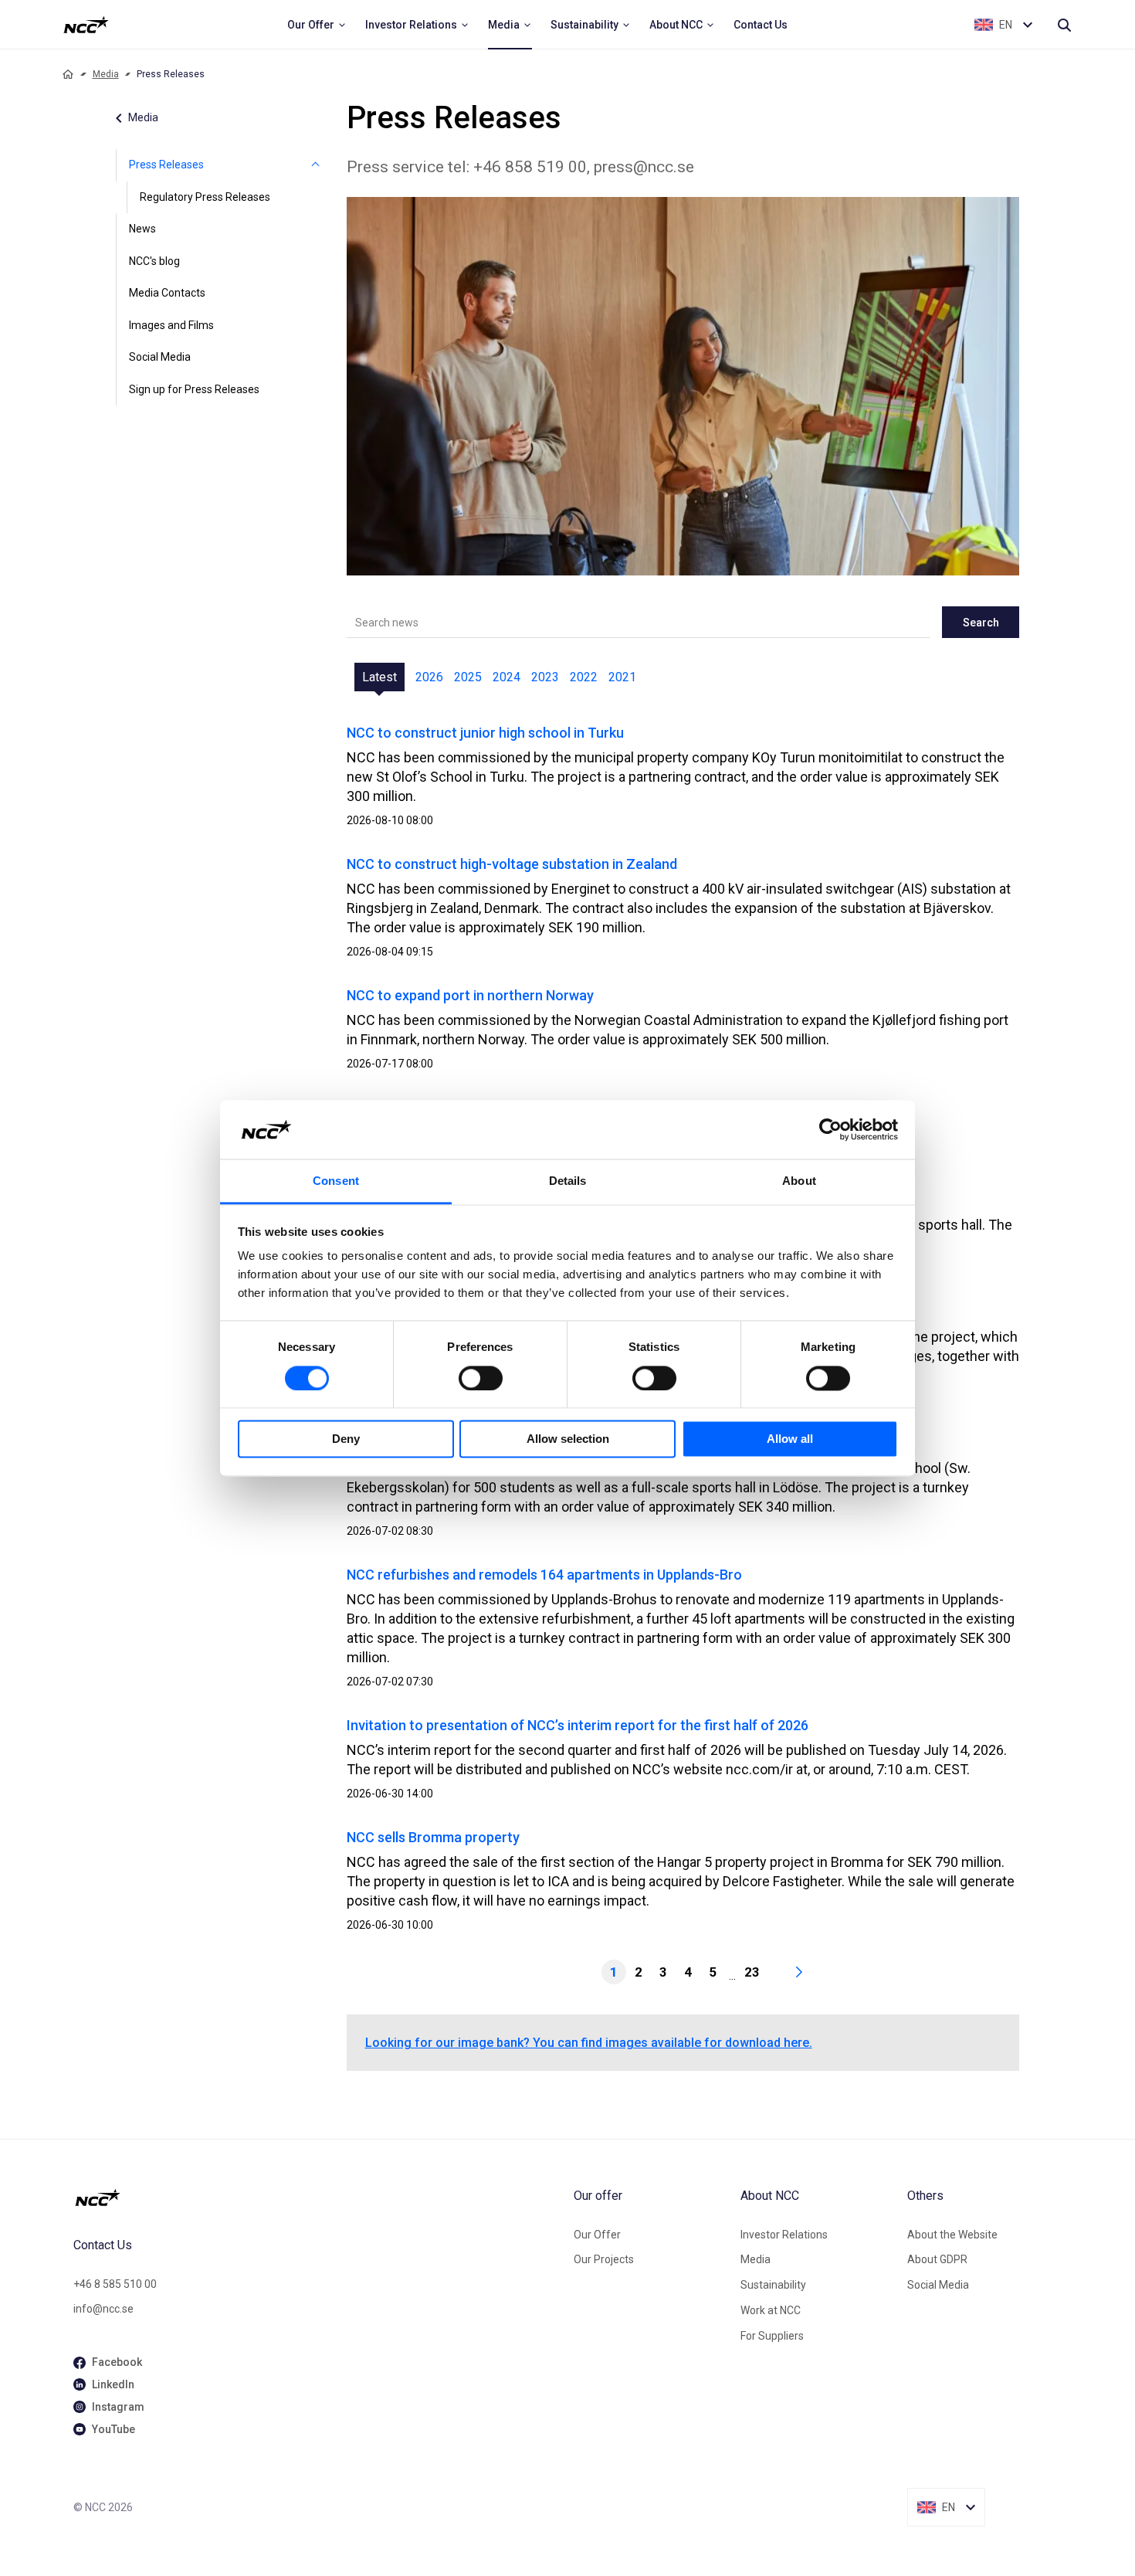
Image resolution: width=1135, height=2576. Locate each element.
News (142, 229)
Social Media (160, 357)
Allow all (790, 1439)
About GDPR (937, 2259)
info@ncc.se (103, 2309)
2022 (584, 677)
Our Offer (597, 2235)
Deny (346, 1439)
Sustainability (773, 2285)
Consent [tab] (336, 1181)
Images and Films (171, 325)
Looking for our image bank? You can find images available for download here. (589, 2043)
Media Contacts (167, 293)
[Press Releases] (316, 165)
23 (752, 1972)
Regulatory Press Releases (205, 197)
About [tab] (799, 1181)
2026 (429, 677)
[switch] (481, 1378)
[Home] (68, 74)
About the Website (952, 2235)
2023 (545, 677)
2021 (622, 677)
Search (981, 623)
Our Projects (604, 2259)
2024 (507, 677)
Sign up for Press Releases (194, 389)
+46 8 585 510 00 (115, 2284)
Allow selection (568, 1439)
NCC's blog (154, 261)
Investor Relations (784, 2235)
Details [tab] (568, 1181)
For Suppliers (772, 2336)
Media (106, 74)
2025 (468, 677)
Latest (379, 677)
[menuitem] (317, 25)
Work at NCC (771, 2310)
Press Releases (166, 165)
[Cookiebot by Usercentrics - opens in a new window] (830, 1129)
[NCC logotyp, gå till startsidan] (317, 2198)
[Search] (1064, 25)
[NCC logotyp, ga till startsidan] (86, 25)
